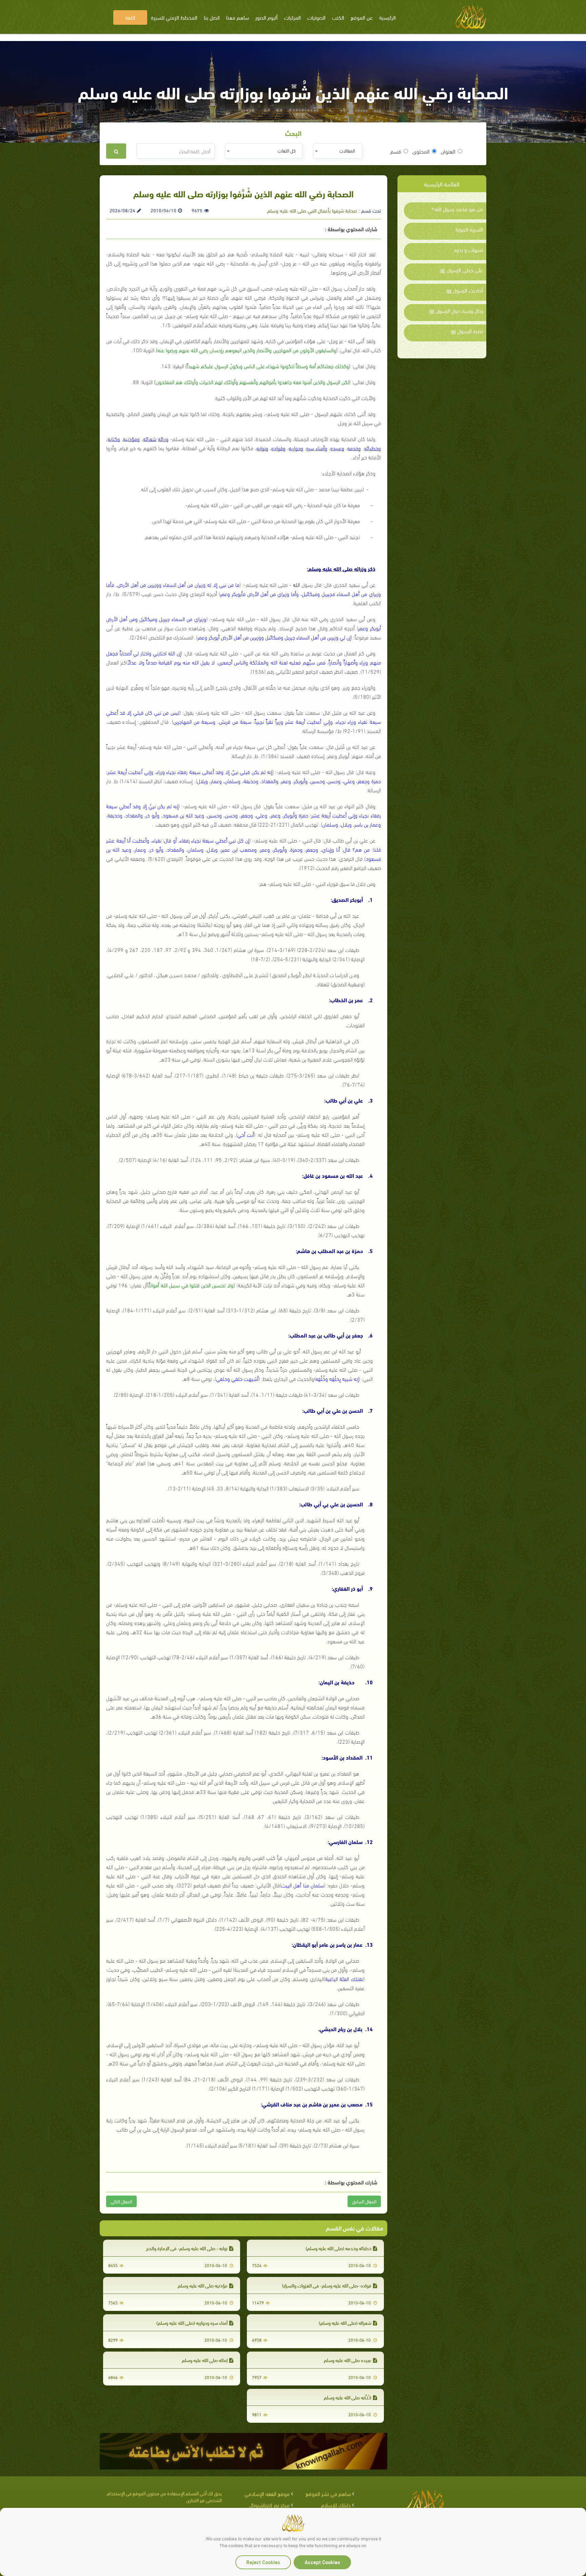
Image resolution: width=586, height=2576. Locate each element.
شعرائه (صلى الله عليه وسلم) (345, 2323)
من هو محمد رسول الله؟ (457, 209)
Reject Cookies (263, 2562)
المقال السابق (364, 2201)
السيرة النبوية (469, 229)
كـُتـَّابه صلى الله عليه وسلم (348, 2397)
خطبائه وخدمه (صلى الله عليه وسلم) (338, 2248)
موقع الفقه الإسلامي (267, 2493)
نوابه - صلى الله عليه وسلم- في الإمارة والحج (187, 2248)
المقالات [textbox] (347, 150)
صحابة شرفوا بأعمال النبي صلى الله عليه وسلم (312, 210)
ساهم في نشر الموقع (328, 2493)
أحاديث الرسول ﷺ (464, 290)
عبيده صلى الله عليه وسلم (348, 2360)
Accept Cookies (322, 2562)
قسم (396, 151)
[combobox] (338, 151)
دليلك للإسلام (336, 2505)
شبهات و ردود (468, 250)
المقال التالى (121, 2201)
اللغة (130, 17)
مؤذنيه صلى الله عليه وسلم (203, 2285)
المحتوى (421, 151)
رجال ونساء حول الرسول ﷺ (456, 311)
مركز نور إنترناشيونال (269, 2505)
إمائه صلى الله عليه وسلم (205, 2360)
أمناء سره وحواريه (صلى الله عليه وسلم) (192, 2323)
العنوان (448, 151)
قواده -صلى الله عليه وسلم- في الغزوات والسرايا (327, 2285)
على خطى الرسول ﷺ (461, 270)
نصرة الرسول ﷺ (467, 331)
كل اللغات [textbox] (287, 150)
